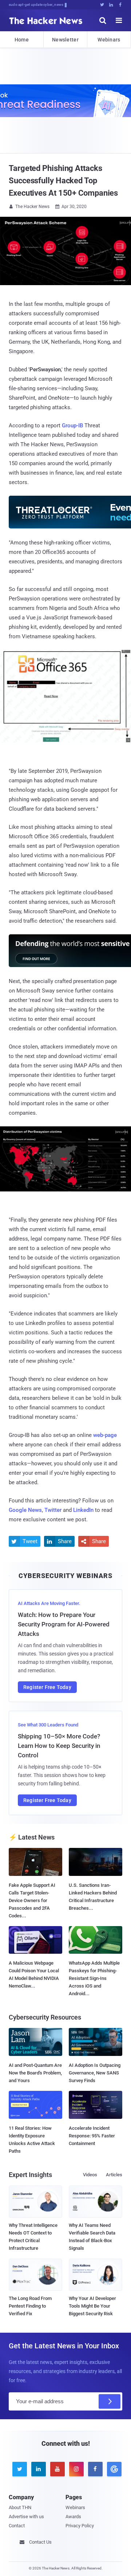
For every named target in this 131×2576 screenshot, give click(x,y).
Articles (114, 2175)
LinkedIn (83, 1510)
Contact (17, 2526)
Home (22, 40)
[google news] (113, 2469)
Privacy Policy (80, 2526)
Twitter (53, 1510)
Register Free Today (47, 1687)
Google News (25, 1510)
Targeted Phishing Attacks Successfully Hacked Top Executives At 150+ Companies (63, 181)
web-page (105, 1435)
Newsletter (65, 40)
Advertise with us (26, 2517)
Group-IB (72, 426)
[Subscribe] (110, 2401)
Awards (73, 2517)
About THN (20, 2507)
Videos (90, 2175)
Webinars (109, 40)
